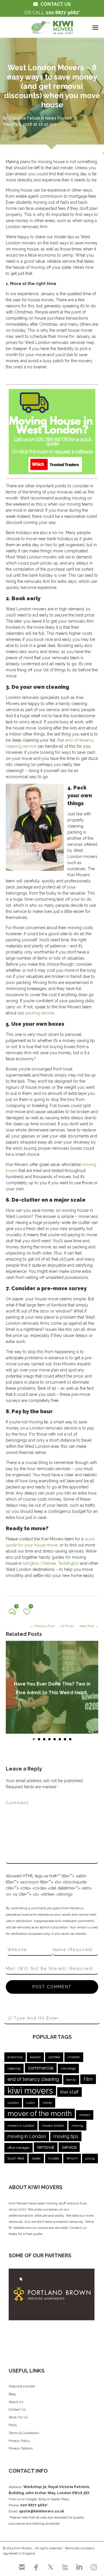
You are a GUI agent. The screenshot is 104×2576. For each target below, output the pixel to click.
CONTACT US (56, 4)
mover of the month (40, 2113)
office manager (18, 2148)
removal (46, 2147)
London (13, 2103)
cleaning (14, 2068)
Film (88, 2079)
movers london (53, 2126)
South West (16, 2158)
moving (77, 2126)
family (71, 2080)
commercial (41, 2068)
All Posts (67, 1626)
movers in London (21, 2126)
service (69, 2147)
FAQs (13, 2425)
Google (31, 2499)
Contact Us (17, 2409)
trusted (54, 2158)
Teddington (68, 1563)
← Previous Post (42, 1626)
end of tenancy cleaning (33, 2079)
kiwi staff (69, 2092)
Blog (12, 2394)
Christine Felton (24, 118)
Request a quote (22, 2386)
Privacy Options (21, 2448)
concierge (68, 2068)
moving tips (66, 2136)
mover (47, 2103)
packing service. (40, 1013)
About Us (16, 2402)
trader (36, 2158)
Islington (31, 1563)
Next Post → (89, 1626)
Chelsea (48, 1563)
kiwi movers (30, 2091)
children (74, 2057)
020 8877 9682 (62, 13)
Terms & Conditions (24, 2433)
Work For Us (18, 2417)
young (90, 2158)
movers (85, 2115)
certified (54, 2057)
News (51, 118)
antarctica (15, 2057)
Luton (31, 2103)
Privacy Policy (19, 2441)
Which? (72, 2158)
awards (35, 2057)
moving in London (27, 2136)
